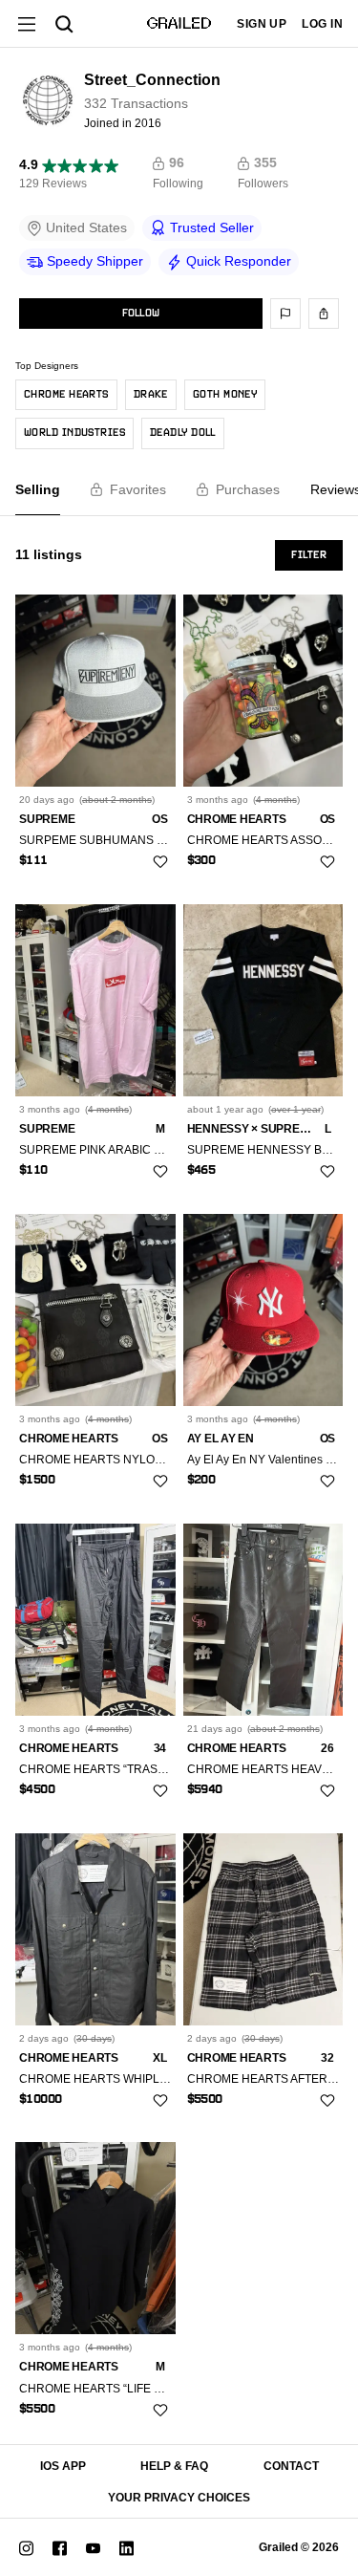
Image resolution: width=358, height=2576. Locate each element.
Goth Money (225, 395)
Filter (309, 555)
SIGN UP (262, 24)
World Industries (74, 433)
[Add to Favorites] (160, 862)
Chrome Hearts (66, 395)
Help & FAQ (174, 2466)
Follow (141, 314)
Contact (291, 2466)
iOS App (63, 2466)
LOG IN (322, 24)
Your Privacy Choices (179, 2498)
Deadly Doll (183, 433)
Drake (151, 395)
